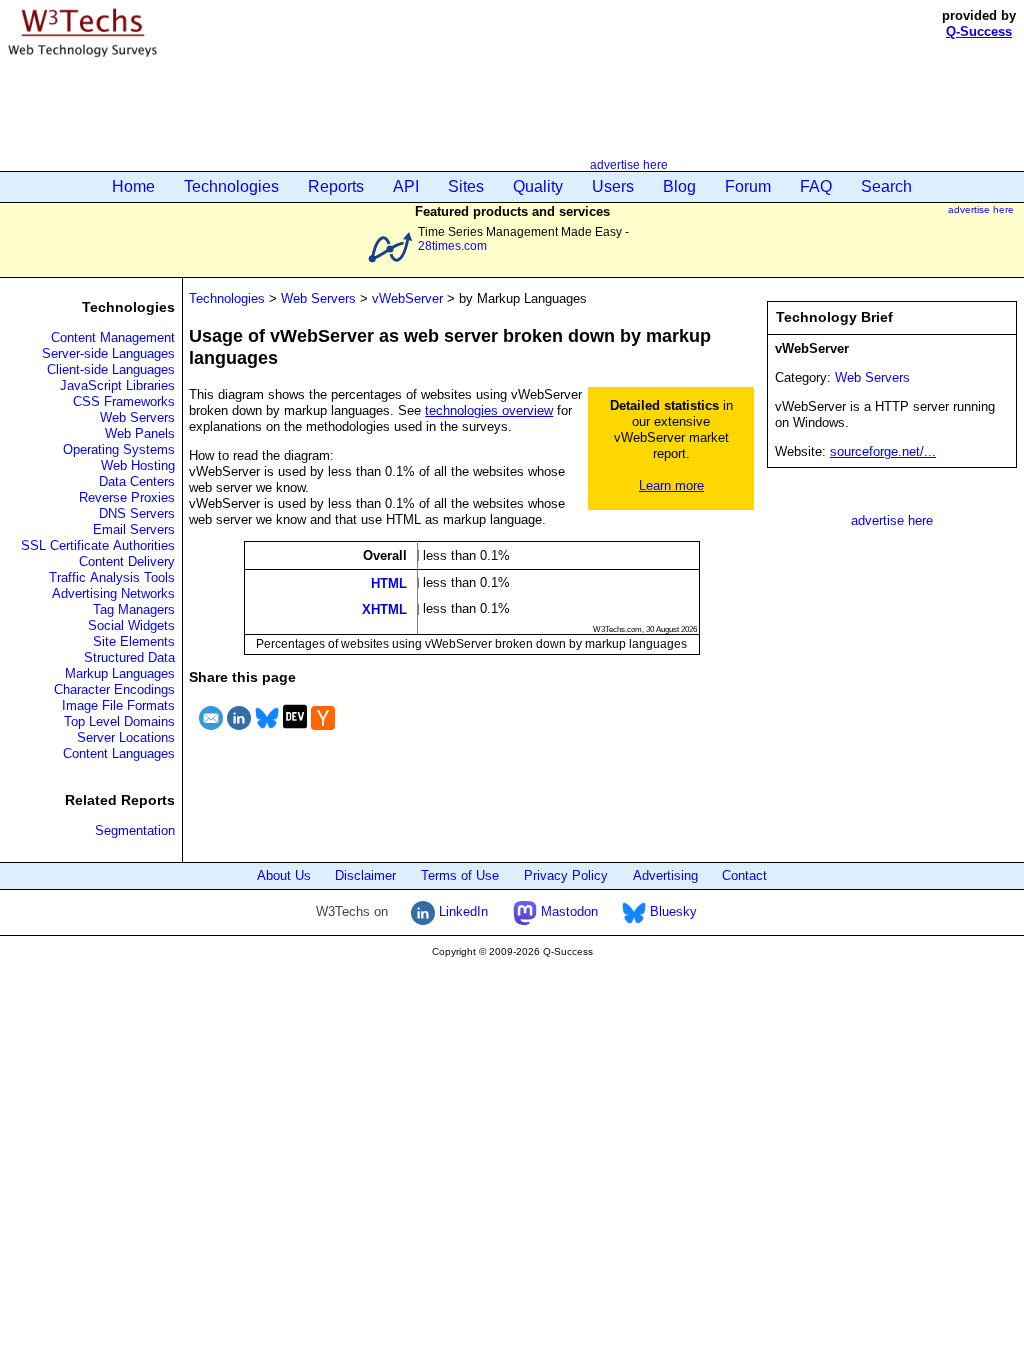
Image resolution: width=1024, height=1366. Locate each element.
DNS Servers (137, 513)
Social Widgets (131, 625)
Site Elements (134, 641)
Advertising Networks (113, 593)
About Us (284, 875)
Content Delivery (127, 561)
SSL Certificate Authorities (98, 545)
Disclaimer (365, 875)
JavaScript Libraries (117, 385)
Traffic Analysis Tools (112, 577)
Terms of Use (460, 875)
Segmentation (135, 830)
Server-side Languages (108, 353)
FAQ (816, 186)
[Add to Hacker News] (323, 732)
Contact (744, 875)
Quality (538, 186)
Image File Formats (118, 705)
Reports (336, 186)
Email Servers (134, 529)
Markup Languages (120, 673)
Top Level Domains (119, 721)
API (406, 186)
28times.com (452, 245)
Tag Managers (134, 609)
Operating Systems (119, 449)
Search (886, 186)
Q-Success (979, 31)
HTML (389, 582)
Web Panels (140, 433)
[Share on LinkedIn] (239, 732)
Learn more (671, 485)
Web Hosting (138, 465)
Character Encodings (114, 689)
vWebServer (407, 298)
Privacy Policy (566, 875)
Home (133, 186)
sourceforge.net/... (883, 451)
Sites (466, 186)
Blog (679, 186)
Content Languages (119, 753)
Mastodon (567, 911)
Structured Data (129, 657)
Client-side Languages (111, 369)
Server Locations (126, 737)
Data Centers (137, 481)
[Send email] (211, 732)
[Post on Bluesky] (267, 732)
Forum (748, 186)
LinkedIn (461, 911)
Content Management (113, 337)
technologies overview (489, 410)
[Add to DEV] (295, 732)
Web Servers (137, 417)
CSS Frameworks (124, 401)
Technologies (231, 186)
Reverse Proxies (127, 497)
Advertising (665, 875)
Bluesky (671, 911)
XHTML (384, 609)
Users (613, 186)
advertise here (629, 164)
